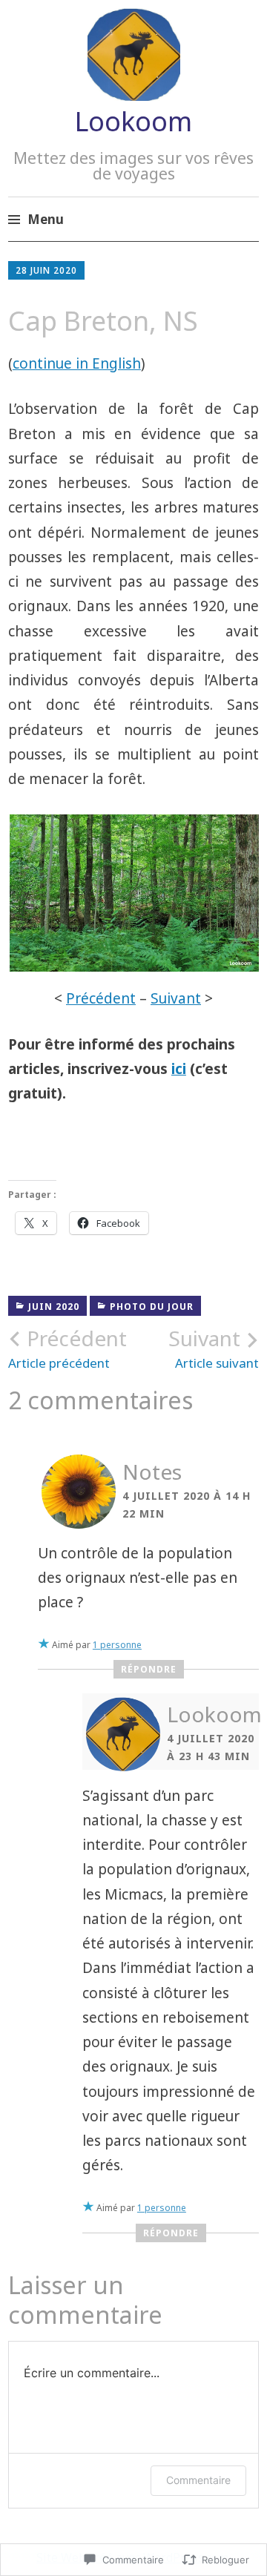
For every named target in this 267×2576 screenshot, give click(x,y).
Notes (152, 1472)
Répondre (149, 1669)
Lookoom (133, 121)
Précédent (101, 998)
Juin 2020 (54, 1307)
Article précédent (67, 1348)
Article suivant (214, 1348)
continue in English (77, 363)
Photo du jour (152, 1307)
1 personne (117, 1645)
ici (179, 1069)
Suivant (176, 998)
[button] (133, 893)
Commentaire (198, 2480)
